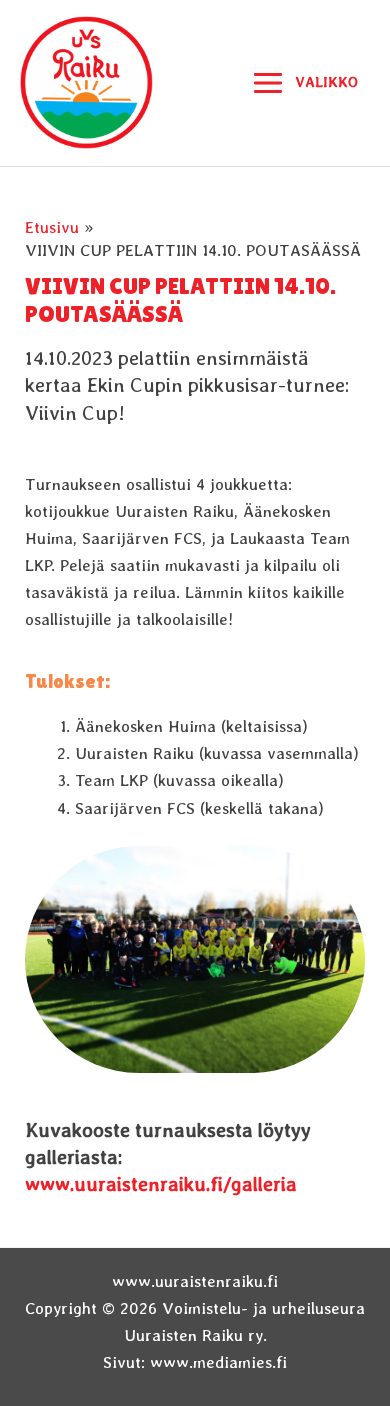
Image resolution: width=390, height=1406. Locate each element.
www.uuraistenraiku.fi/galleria (161, 1184)
